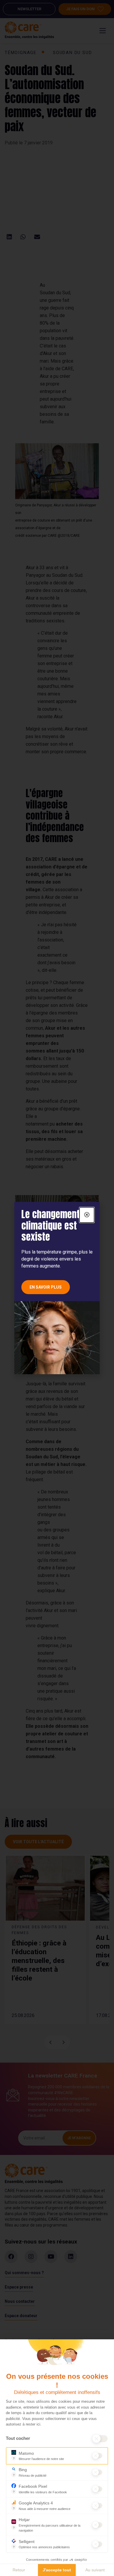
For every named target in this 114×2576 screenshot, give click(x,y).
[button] (87, 1215)
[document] (57, 1288)
